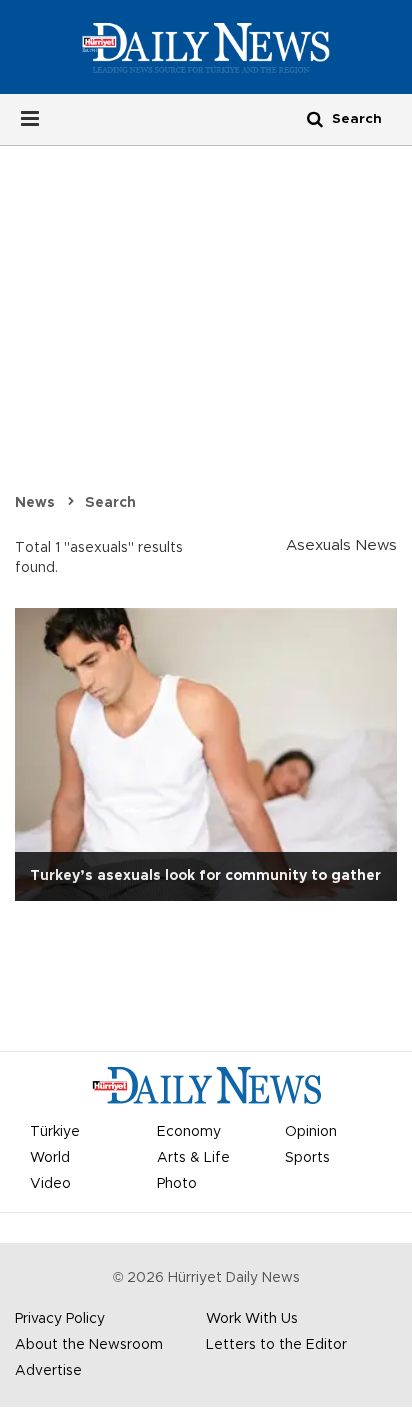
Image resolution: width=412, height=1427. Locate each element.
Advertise (48, 1371)
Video (50, 1184)
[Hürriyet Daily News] (205, 47)
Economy (189, 1132)
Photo (177, 1184)
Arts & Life (193, 1158)
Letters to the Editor (276, 1345)
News (35, 503)
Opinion (311, 1132)
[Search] (315, 118)
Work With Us (252, 1319)
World (50, 1158)
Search (110, 503)
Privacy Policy (60, 1319)
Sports (307, 1158)
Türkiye (55, 1132)
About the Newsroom (89, 1345)
